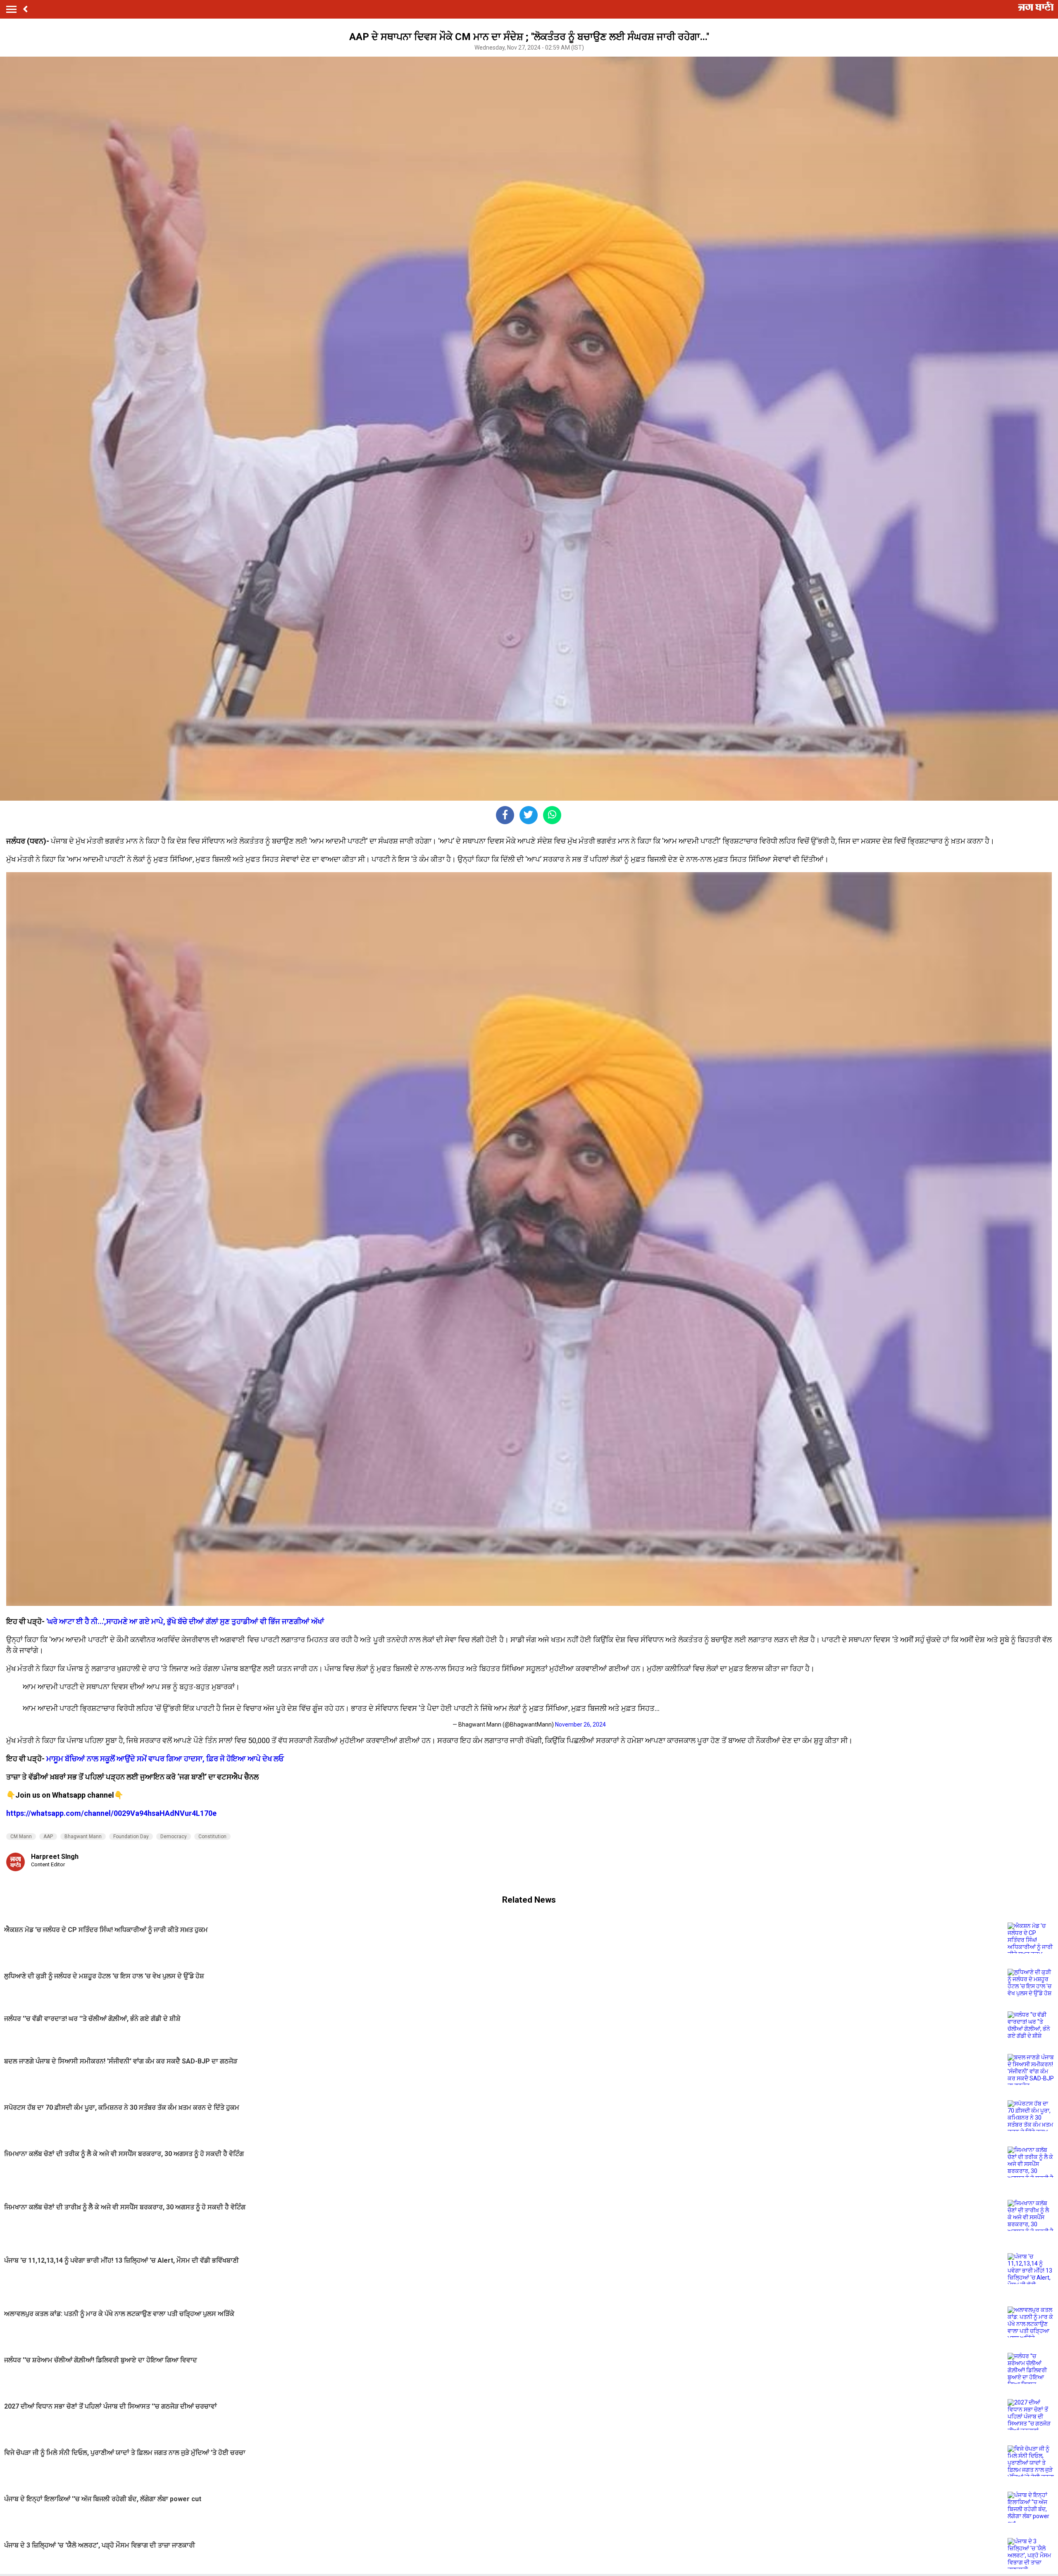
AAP (48, 1837)
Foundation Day (131, 1837)
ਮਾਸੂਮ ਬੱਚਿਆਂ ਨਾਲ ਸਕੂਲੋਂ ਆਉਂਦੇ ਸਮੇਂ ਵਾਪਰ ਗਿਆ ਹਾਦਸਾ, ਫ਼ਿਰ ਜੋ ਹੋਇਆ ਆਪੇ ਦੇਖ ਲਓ (165, 1759)
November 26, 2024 (580, 1724)
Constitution (212, 1837)
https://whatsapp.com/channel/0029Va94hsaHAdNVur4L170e (111, 1813)
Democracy (174, 1837)
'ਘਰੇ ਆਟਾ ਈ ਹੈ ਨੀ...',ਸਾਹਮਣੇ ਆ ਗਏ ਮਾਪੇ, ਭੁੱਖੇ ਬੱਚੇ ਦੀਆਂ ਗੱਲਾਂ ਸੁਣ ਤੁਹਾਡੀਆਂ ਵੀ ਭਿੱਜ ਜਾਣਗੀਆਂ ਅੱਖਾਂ (185, 1621)
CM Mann (21, 1837)
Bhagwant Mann (83, 1837)
